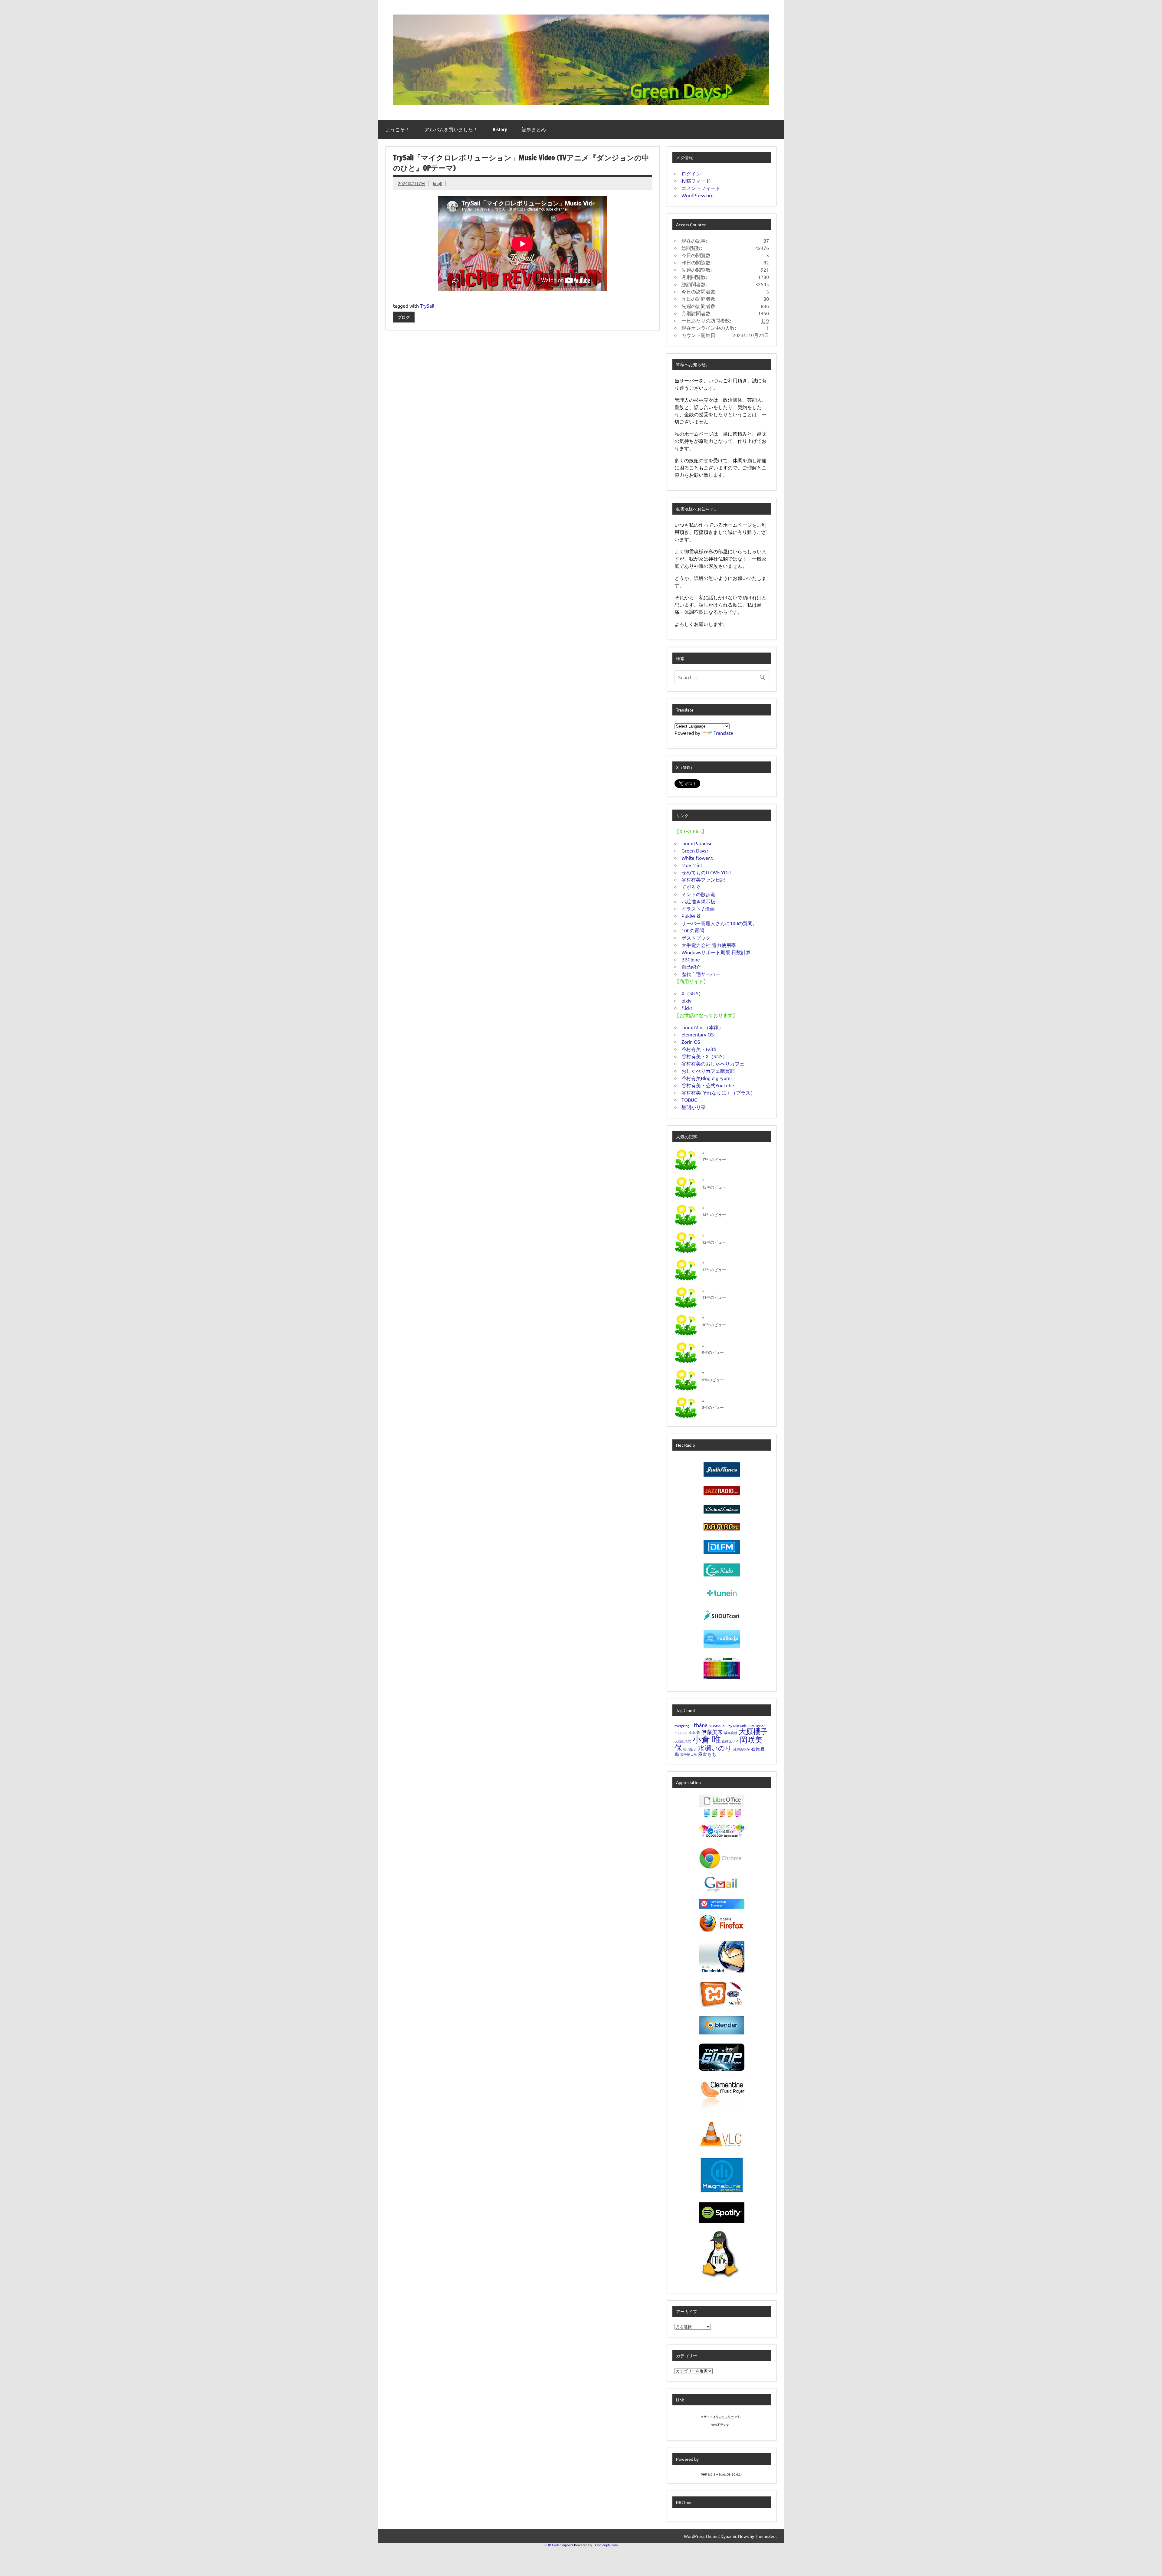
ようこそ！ (398, 129)
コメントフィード (701, 188)
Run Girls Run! (744, 1726)
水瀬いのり (715, 1748)
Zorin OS (691, 1042)
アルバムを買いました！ (451, 129)
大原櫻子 (753, 1731)
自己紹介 (691, 967)
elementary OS (698, 1034)
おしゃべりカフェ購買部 (708, 1071)
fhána (701, 1725)
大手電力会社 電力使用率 (709, 945)
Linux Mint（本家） (702, 1027)
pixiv (686, 1000)
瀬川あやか (742, 1749)
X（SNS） (692, 993)
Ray (729, 1726)
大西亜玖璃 (683, 1741)
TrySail (427, 306)
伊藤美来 (712, 1732)
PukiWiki (691, 916)
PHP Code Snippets (559, 2545)
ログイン (691, 173)
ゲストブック (696, 938)
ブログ (404, 317)
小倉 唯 (707, 1739)
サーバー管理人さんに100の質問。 (719, 923)
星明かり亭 (694, 1107)
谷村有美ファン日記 (703, 879)
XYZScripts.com (606, 2545)
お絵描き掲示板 (698, 901)
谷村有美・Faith (699, 1049)
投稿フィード (696, 181)
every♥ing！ (684, 1726)
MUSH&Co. (717, 1726)
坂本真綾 (731, 1733)
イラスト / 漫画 (698, 908)
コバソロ (681, 1733)
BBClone (691, 959)
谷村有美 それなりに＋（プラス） (718, 1092)
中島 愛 (694, 1733)
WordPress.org (698, 195)
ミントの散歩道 (698, 894)
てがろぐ (691, 887)
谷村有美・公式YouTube (708, 1085)
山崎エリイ (730, 1741)
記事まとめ (534, 129)
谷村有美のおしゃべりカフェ (713, 1063)
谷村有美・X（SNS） (704, 1056)
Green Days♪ (695, 850)
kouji (438, 183)
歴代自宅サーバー (701, 974)
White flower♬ (698, 858)
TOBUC (689, 1100)
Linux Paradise (697, 843)
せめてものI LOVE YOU (706, 872)
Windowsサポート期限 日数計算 (716, 952)
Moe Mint (692, 865)
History (500, 129)
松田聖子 (690, 1749)
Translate (723, 733)
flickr (687, 1008)
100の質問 (693, 930)
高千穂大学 (689, 1754)
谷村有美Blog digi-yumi (707, 1078)
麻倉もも (707, 1754)
